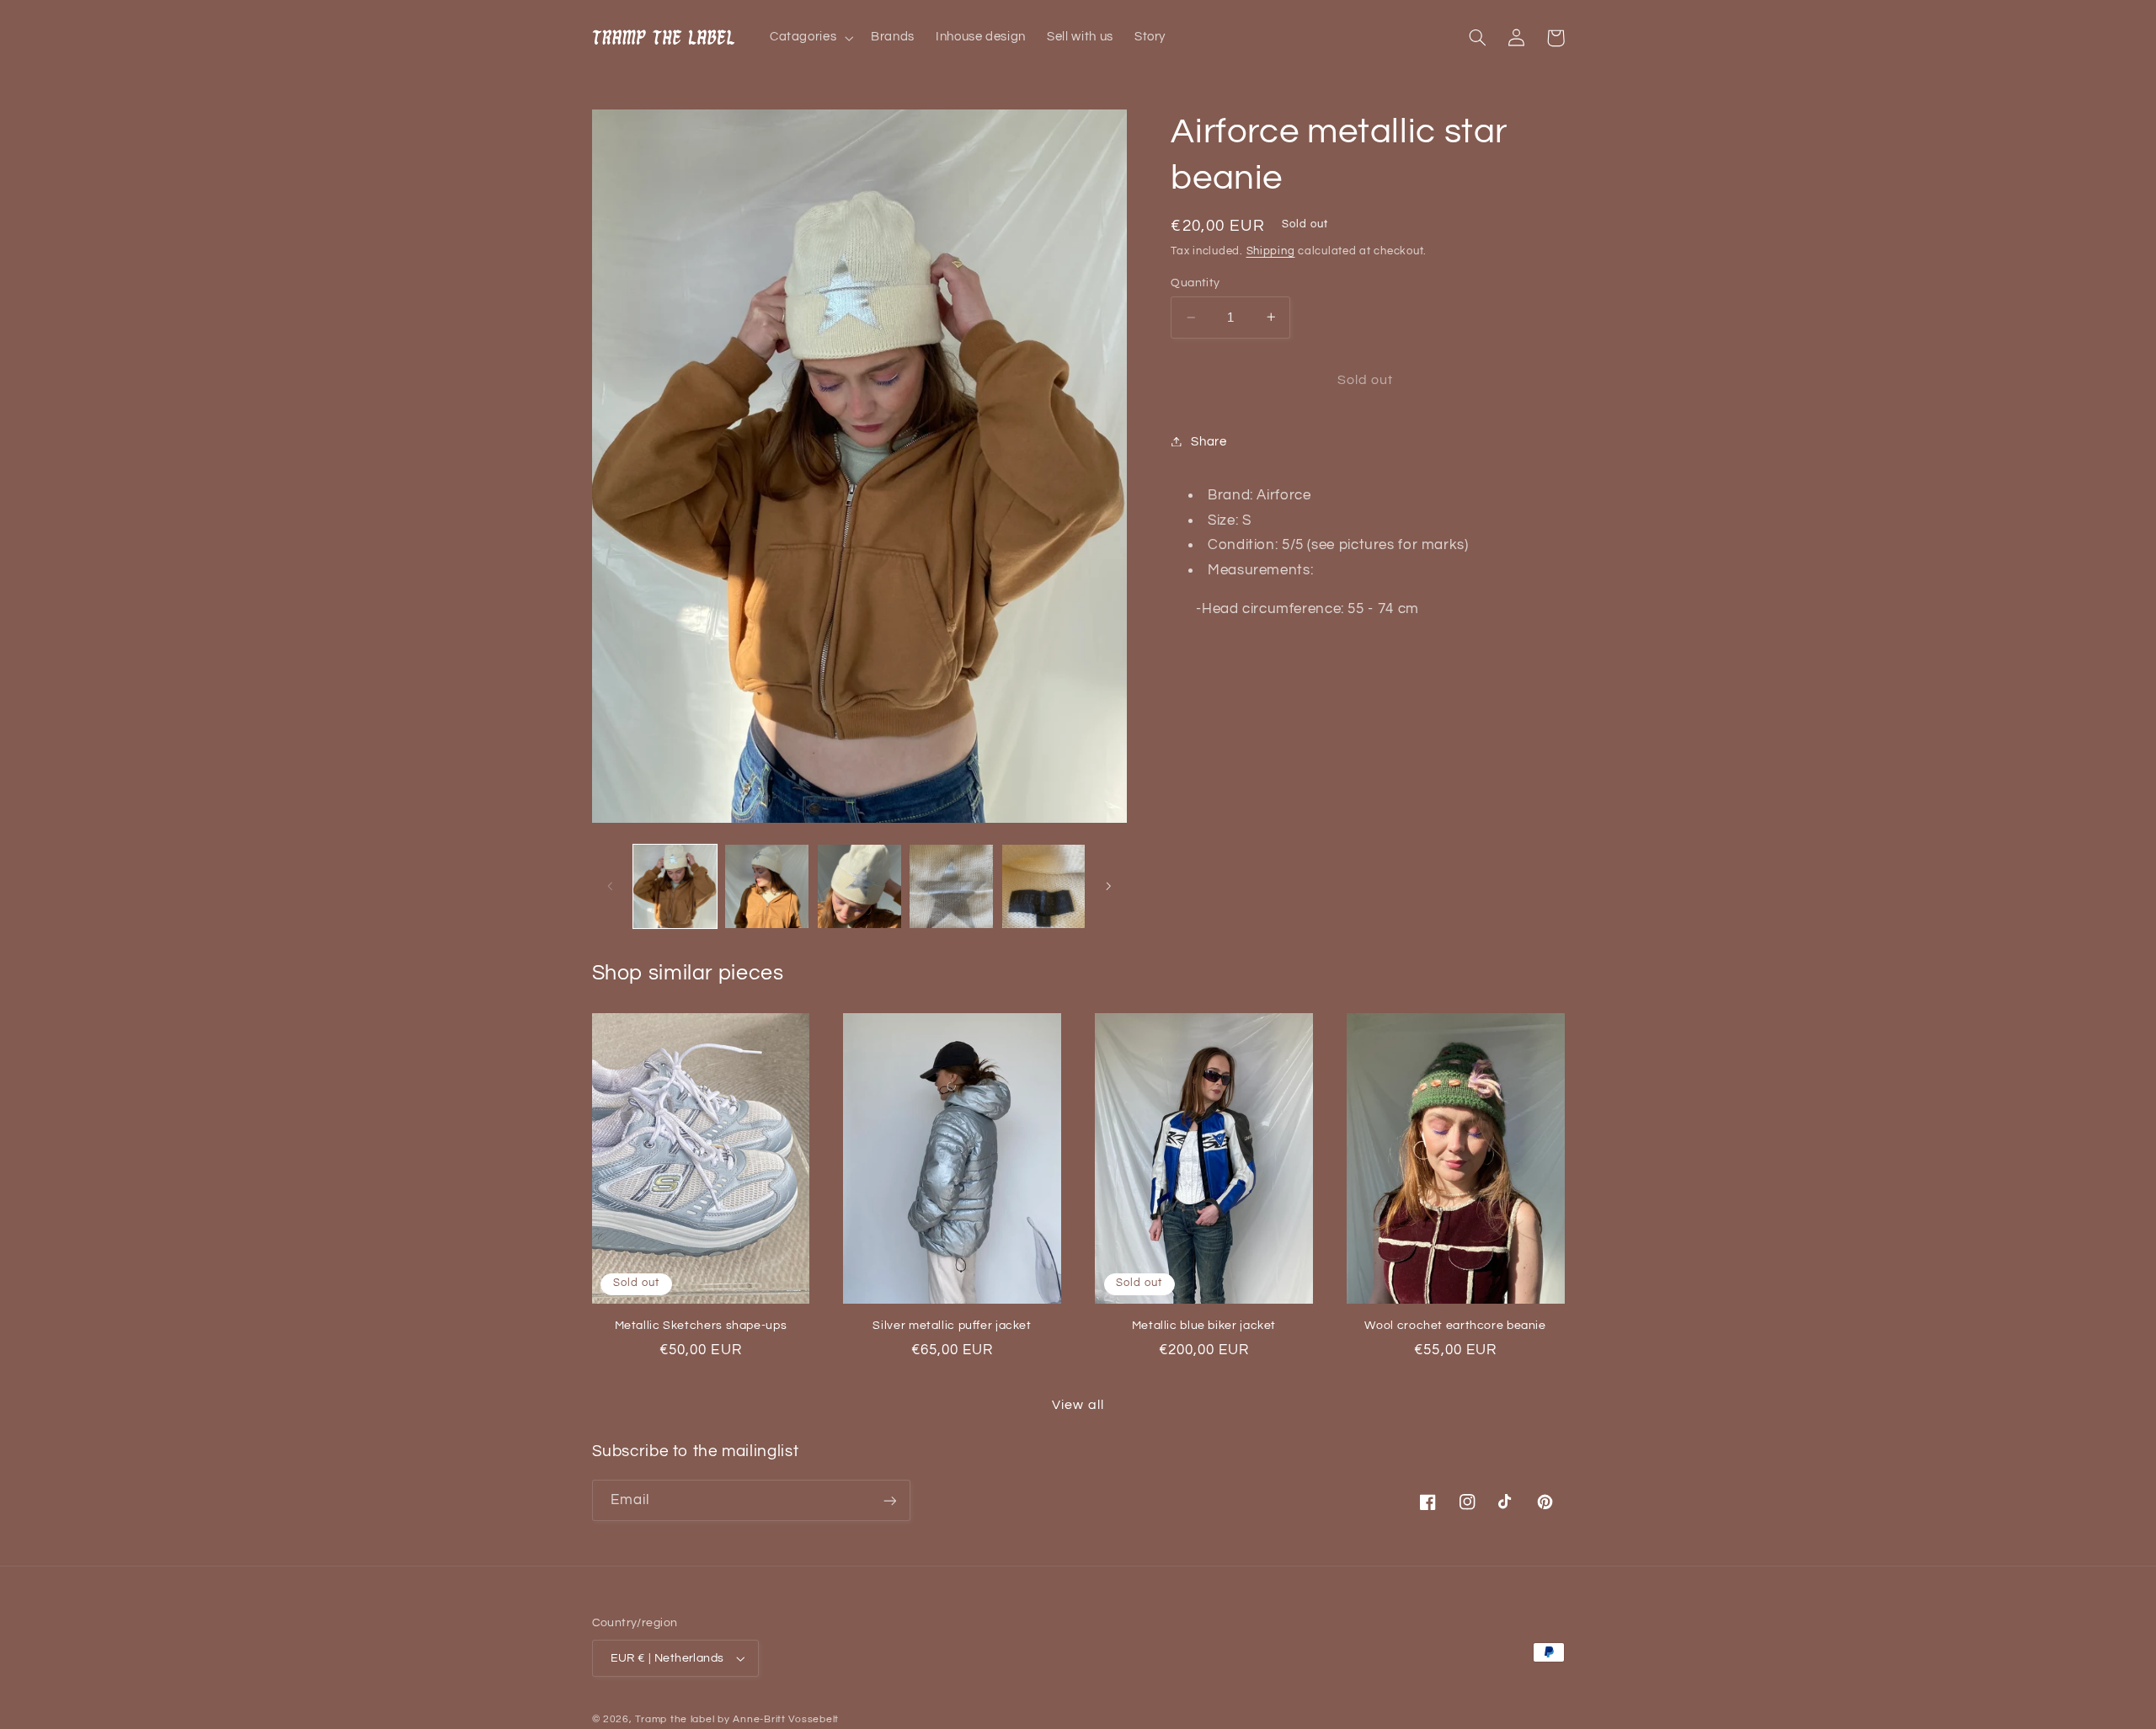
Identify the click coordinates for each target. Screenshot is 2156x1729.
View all (1078, 1405)
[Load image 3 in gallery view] (859, 886)
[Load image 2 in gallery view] (767, 886)
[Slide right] (1108, 886)
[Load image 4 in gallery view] (951, 886)
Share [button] (1209, 441)
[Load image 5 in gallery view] (1044, 886)
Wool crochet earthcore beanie (1455, 1326)
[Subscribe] (889, 1500)
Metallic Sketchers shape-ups (701, 1326)
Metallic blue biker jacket (1204, 1326)
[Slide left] (611, 886)
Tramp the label (675, 1719)
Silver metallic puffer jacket (952, 1326)
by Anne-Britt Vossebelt (778, 1719)
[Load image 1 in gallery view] (675, 886)
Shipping (1271, 251)
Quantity (1195, 283)
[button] (809, 38)
